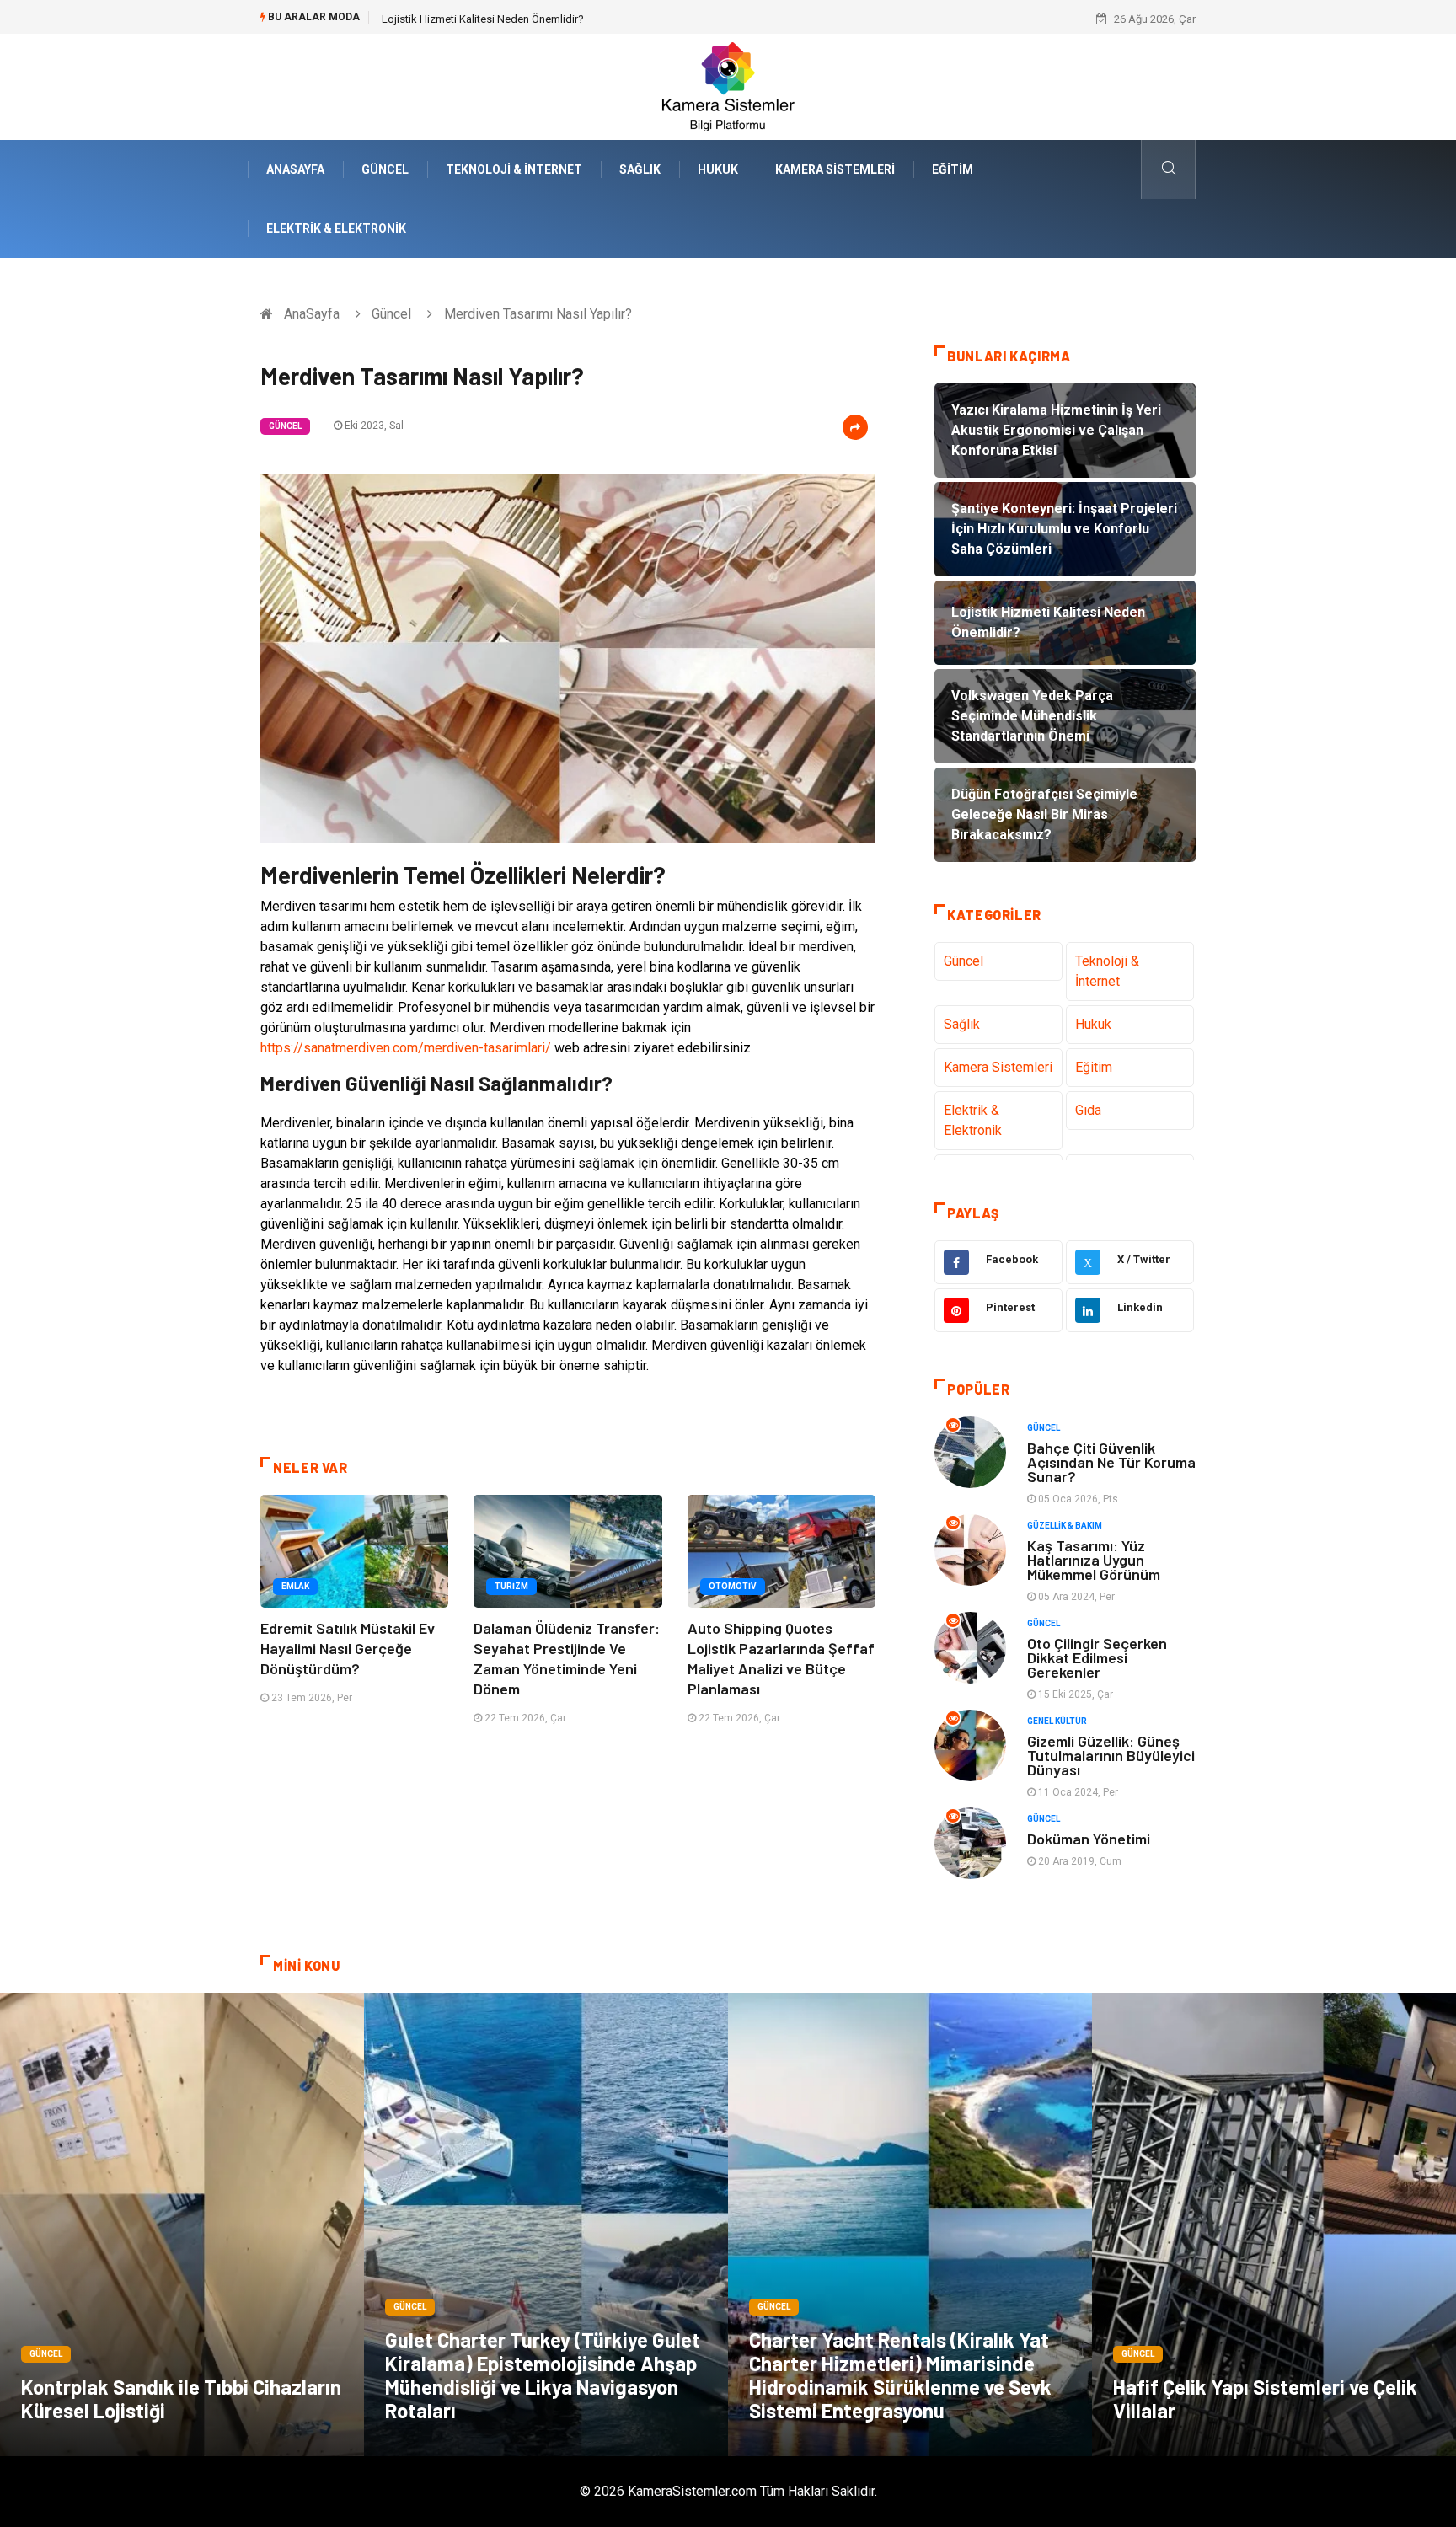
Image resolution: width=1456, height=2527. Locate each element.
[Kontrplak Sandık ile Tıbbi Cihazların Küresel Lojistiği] (182, 2225)
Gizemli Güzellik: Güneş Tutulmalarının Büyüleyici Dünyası (1111, 1755)
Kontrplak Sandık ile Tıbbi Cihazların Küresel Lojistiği (181, 2399)
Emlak (295, 1586)
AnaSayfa (295, 169)
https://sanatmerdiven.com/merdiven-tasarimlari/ (406, 1048)
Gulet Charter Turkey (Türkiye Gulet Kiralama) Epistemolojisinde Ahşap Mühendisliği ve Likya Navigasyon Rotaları (543, 2375)
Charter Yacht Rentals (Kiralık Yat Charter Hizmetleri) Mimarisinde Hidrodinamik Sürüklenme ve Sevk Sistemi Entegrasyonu (900, 2375)
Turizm (511, 1586)
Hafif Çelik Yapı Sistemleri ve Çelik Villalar (1265, 2399)
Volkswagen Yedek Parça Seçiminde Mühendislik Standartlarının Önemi (554, 19)
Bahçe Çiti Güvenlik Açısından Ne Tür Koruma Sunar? (1111, 1462)
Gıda (1088, 1110)
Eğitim (953, 169)
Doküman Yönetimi (1089, 1839)
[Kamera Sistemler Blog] (728, 86)
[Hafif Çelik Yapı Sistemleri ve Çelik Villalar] (1274, 2225)
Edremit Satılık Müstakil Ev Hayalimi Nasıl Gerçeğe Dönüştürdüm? (348, 1648)
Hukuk (718, 169)
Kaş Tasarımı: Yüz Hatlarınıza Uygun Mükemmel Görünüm (1094, 1560)
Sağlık (640, 169)
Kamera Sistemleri (835, 169)
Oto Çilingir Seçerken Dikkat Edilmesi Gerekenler (1097, 1657)
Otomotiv (733, 1586)
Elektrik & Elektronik (336, 228)
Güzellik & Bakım (1065, 1526)
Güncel (385, 169)
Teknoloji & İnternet (514, 169)
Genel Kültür (1057, 1721)
